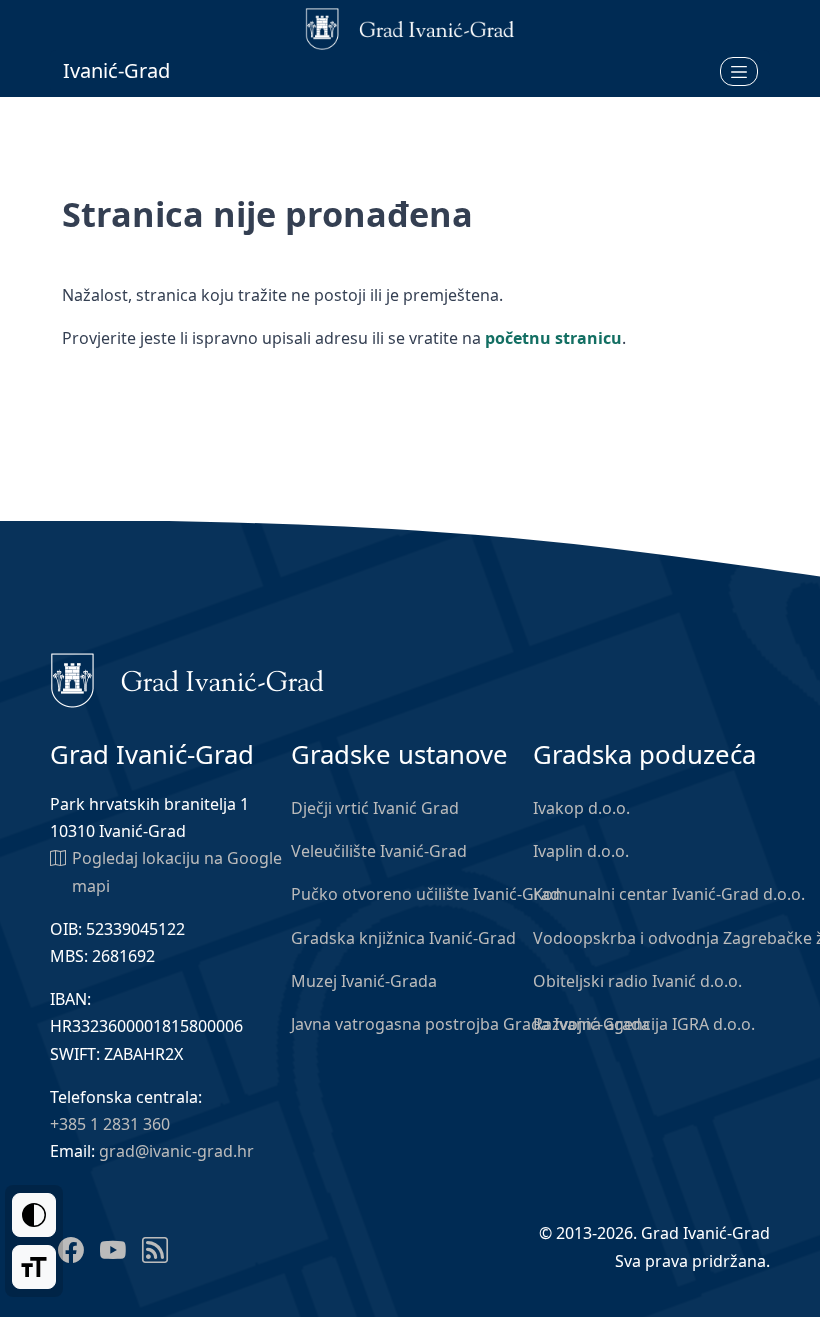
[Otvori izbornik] (739, 71)
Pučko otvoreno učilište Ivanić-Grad (425, 894)
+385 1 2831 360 (110, 1124)
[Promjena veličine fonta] (34, 1267)
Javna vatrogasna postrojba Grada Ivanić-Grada (470, 1024)
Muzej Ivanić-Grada (364, 981)
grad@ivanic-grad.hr (176, 1151)
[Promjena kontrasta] (34, 1215)
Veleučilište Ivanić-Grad (379, 851)
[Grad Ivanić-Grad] (187, 679)
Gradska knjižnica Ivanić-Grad (403, 938)
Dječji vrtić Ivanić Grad (375, 808)
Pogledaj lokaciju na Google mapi (177, 871)
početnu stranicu (553, 338)
